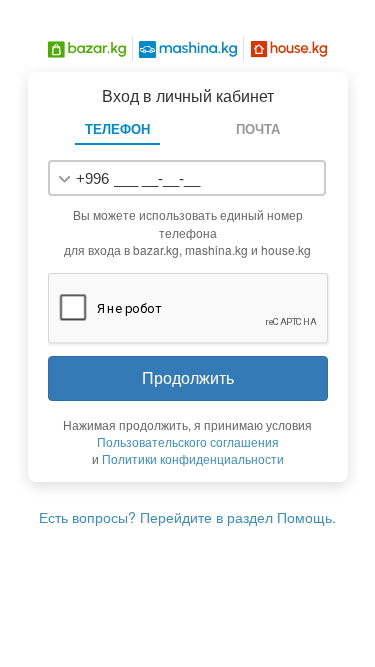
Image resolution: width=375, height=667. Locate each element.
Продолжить (188, 377)
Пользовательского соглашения (188, 441)
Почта (258, 128)
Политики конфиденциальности (193, 458)
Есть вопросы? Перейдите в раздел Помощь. (187, 517)
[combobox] (81, 178)
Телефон (117, 128)
